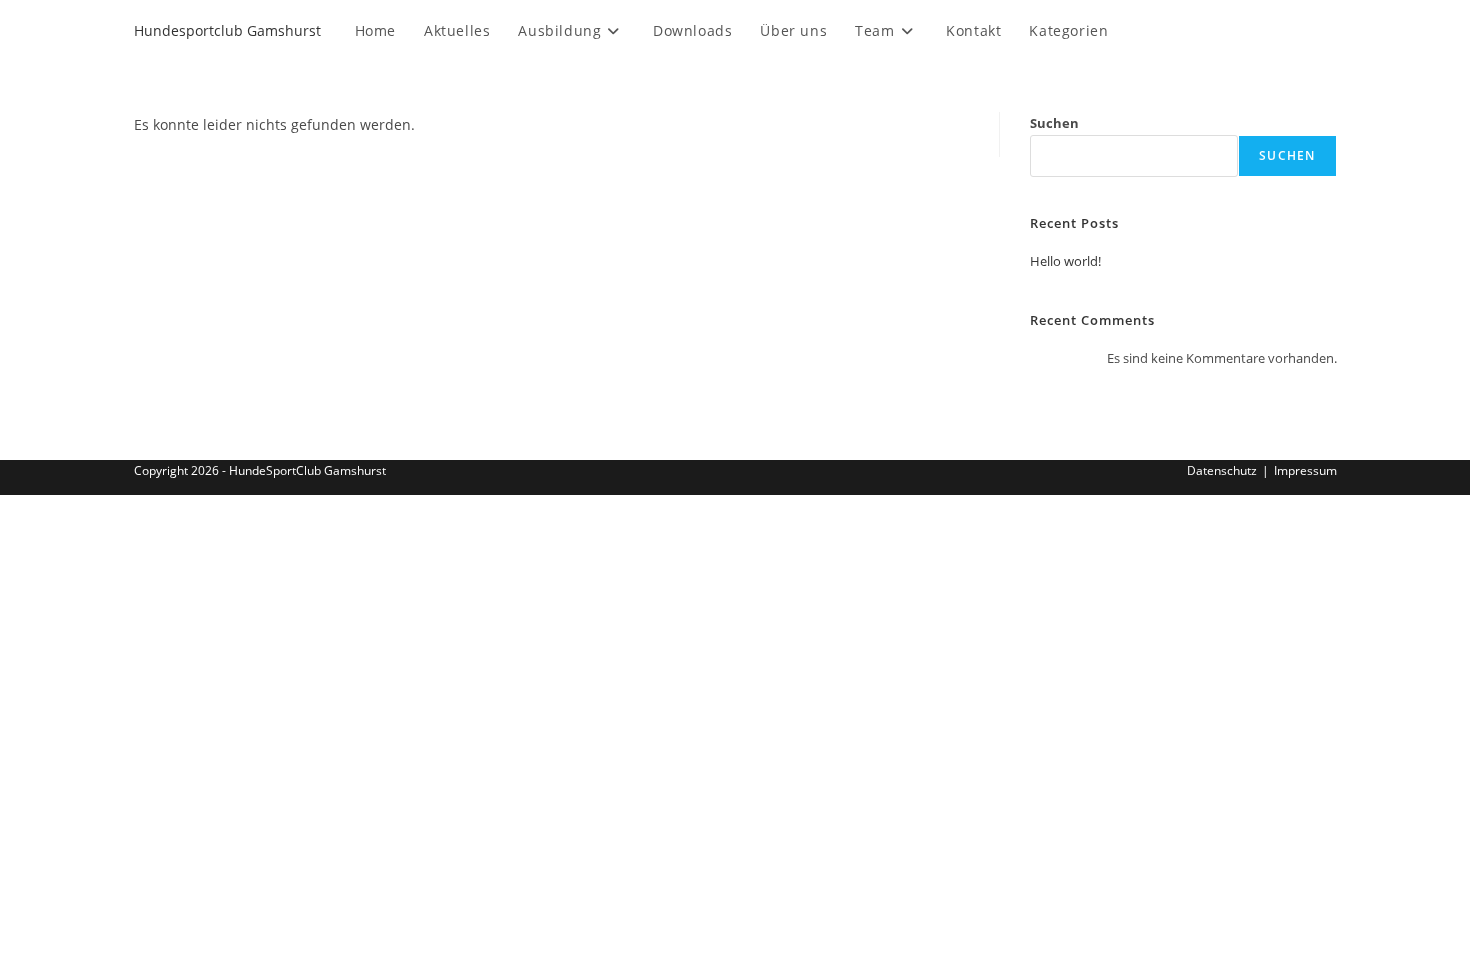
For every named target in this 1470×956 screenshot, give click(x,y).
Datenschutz (1222, 470)
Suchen (1054, 123)
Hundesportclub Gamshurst (227, 30)
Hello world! (1065, 261)
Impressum (1305, 470)
